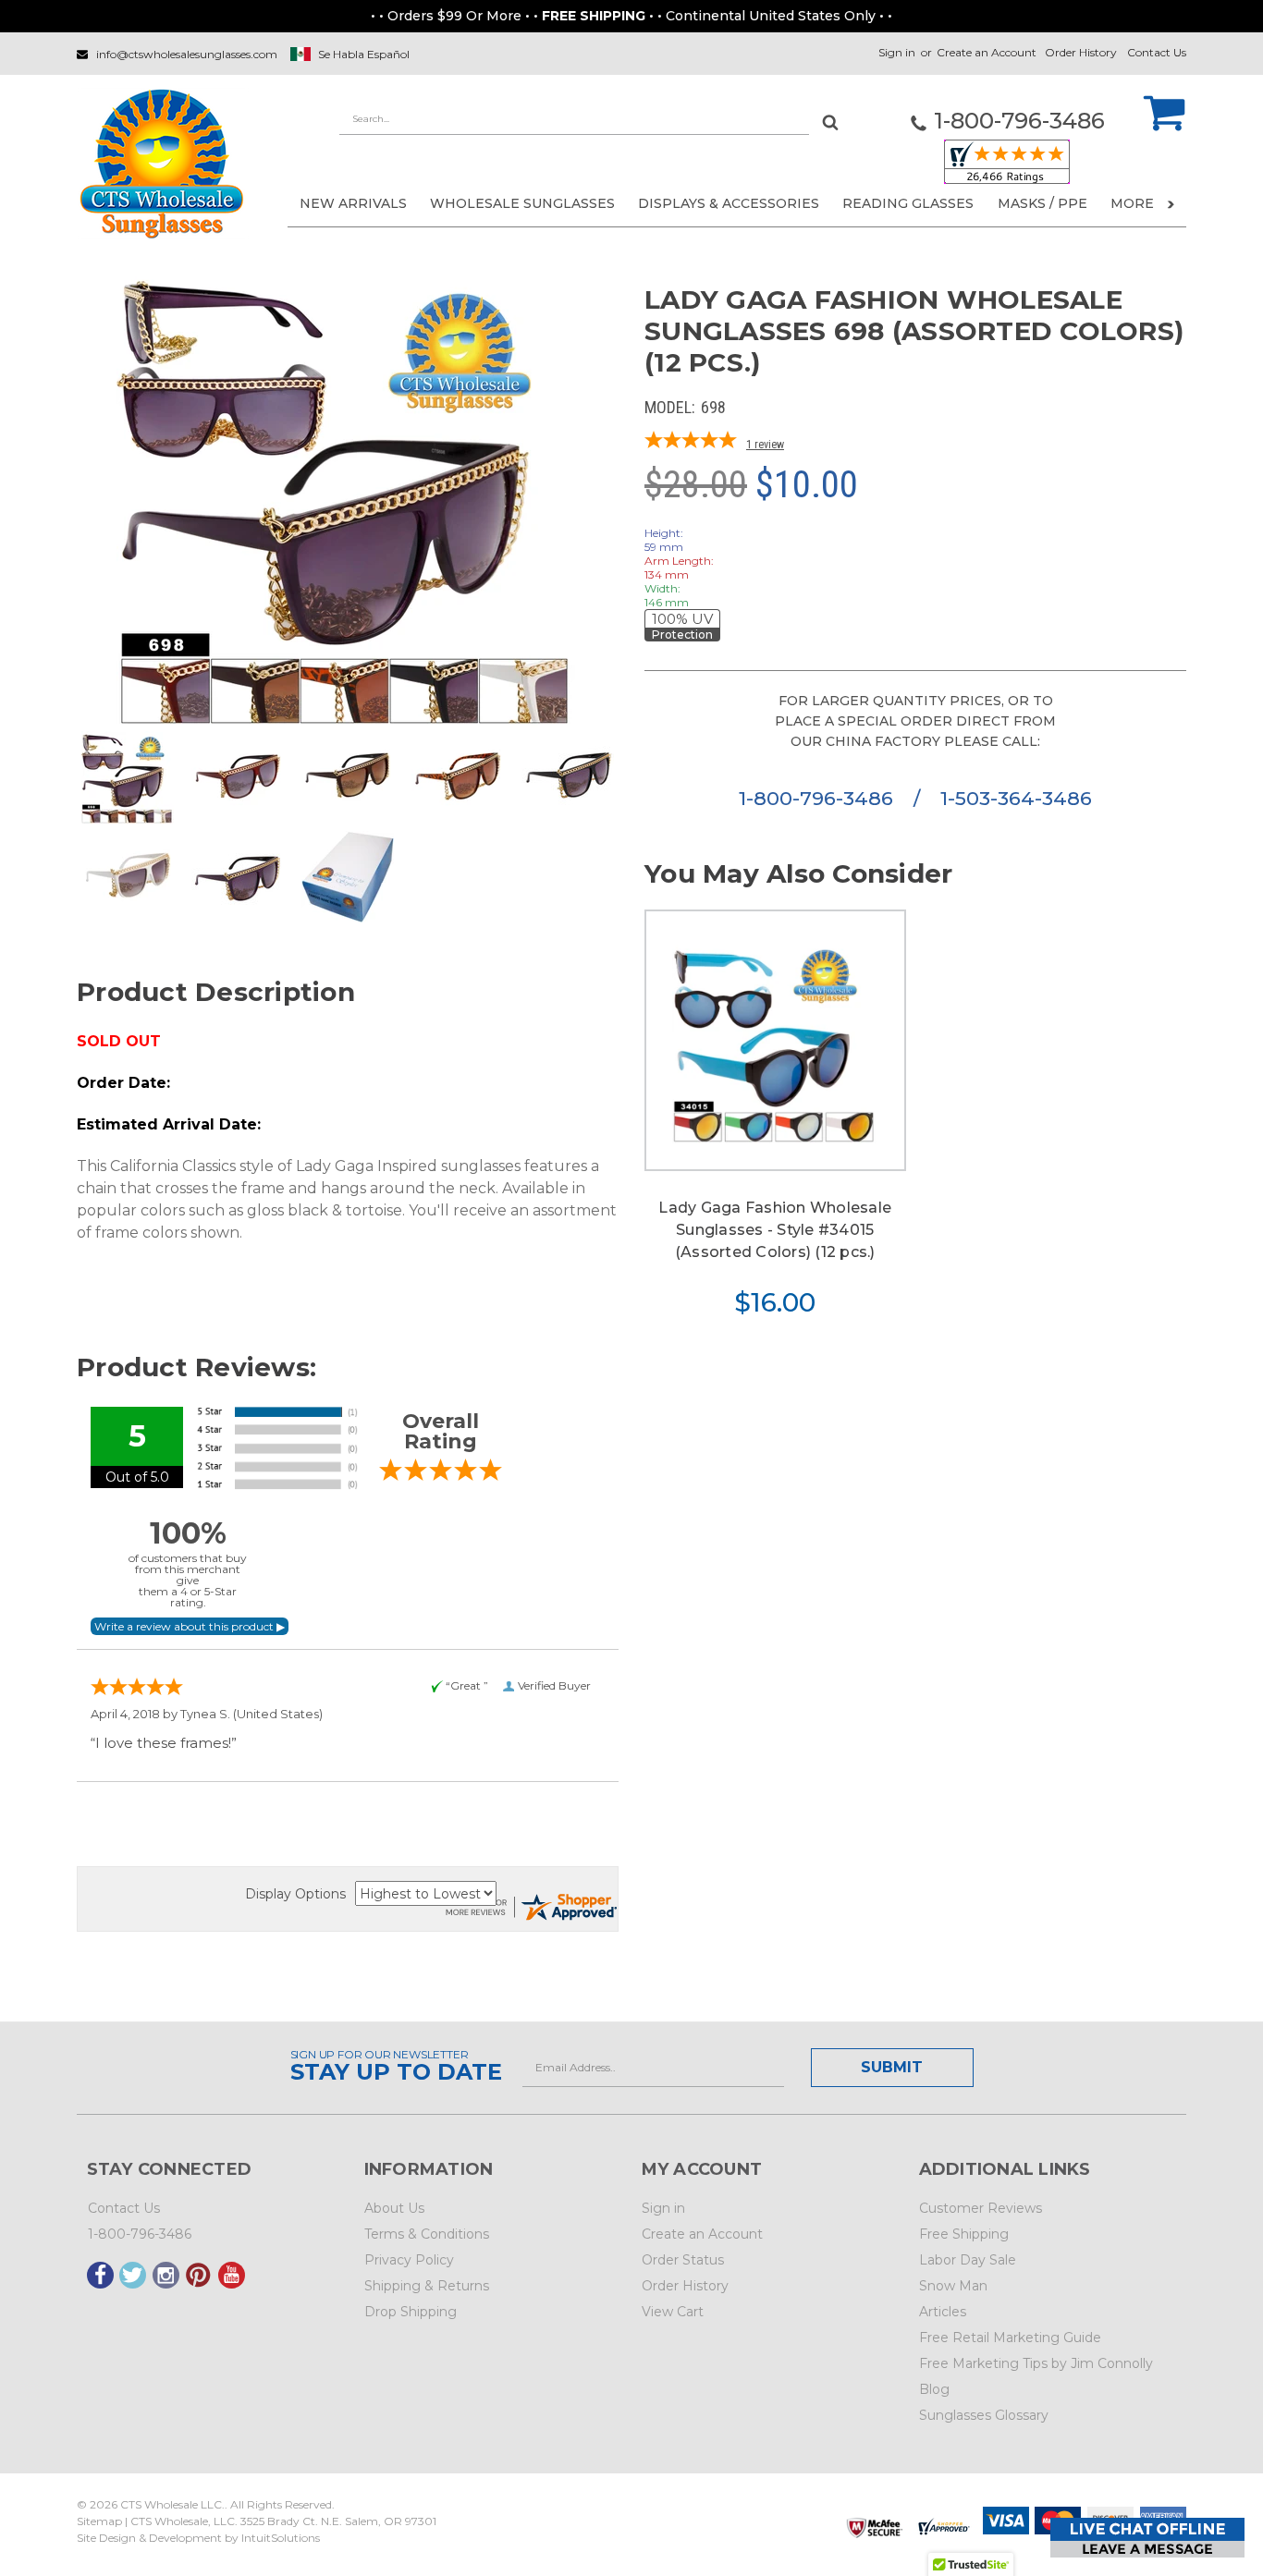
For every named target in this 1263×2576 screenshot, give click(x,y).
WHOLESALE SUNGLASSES (522, 203)
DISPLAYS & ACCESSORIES (729, 203)
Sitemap (99, 2521)
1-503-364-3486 (1016, 798)
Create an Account (987, 52)
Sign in (897, 52)
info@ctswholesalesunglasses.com (187, 54)
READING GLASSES (908, 203)
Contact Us (1157, 52)
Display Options (295, 1894)
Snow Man (953, 2286)
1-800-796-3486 (819, 798)
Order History (1081, 52)
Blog (934, 2389)
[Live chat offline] (1147, 2538)
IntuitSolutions (281, 2538)
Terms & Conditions (427, 2234)
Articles (943, 2312)
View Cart (673, 2312)
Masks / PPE (1042, 203)
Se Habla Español (364, 54)
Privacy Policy (409, 2260)
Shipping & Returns (427, 2286)
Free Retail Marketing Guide (1010, 2338)
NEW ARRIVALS (353, 203)
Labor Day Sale (968, 2260)
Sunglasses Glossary (984, 2415)
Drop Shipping (411, 2312)
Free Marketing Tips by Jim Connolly (1036, 2363)
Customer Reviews (981, 2208)
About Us (394, 2208)
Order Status (683, 2260)
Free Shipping (964, 2234)
